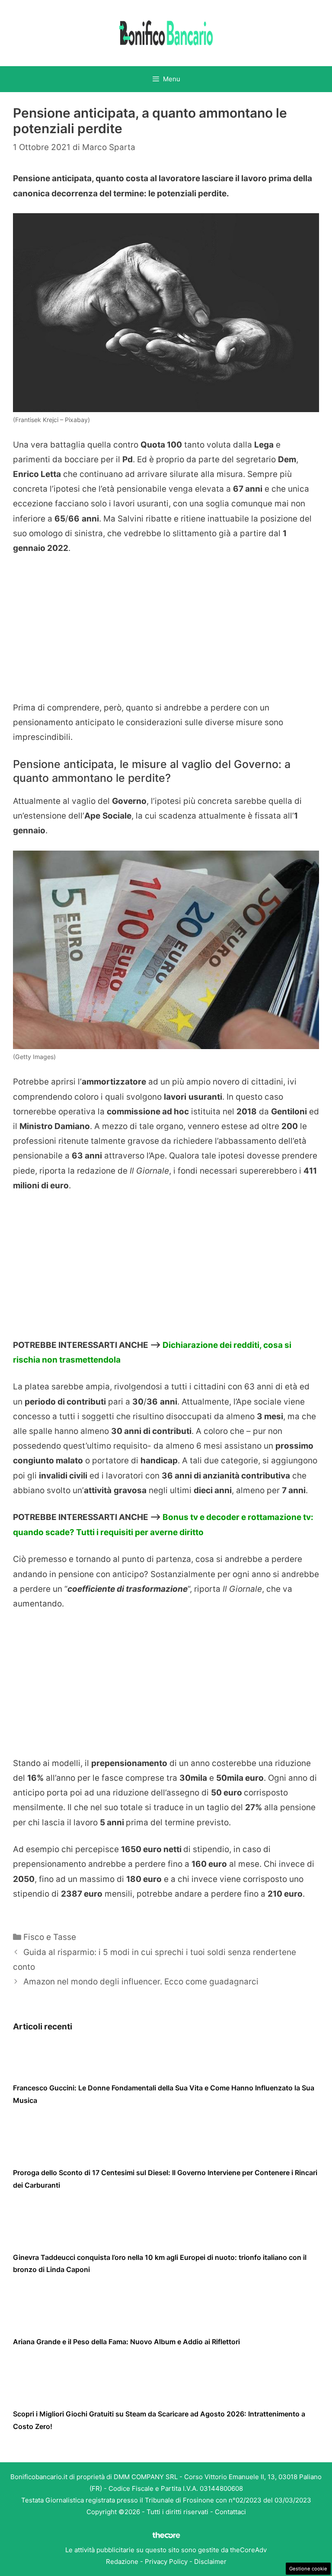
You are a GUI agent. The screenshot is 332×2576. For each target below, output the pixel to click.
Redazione (122, 2562)
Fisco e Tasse (50, 1937)
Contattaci (230, 2512)
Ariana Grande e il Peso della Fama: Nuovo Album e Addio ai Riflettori (126, 2342)
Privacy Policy (166, 2562)
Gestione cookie (308, 2569)
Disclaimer (210, 2562)
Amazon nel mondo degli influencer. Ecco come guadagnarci (141, 1982)
